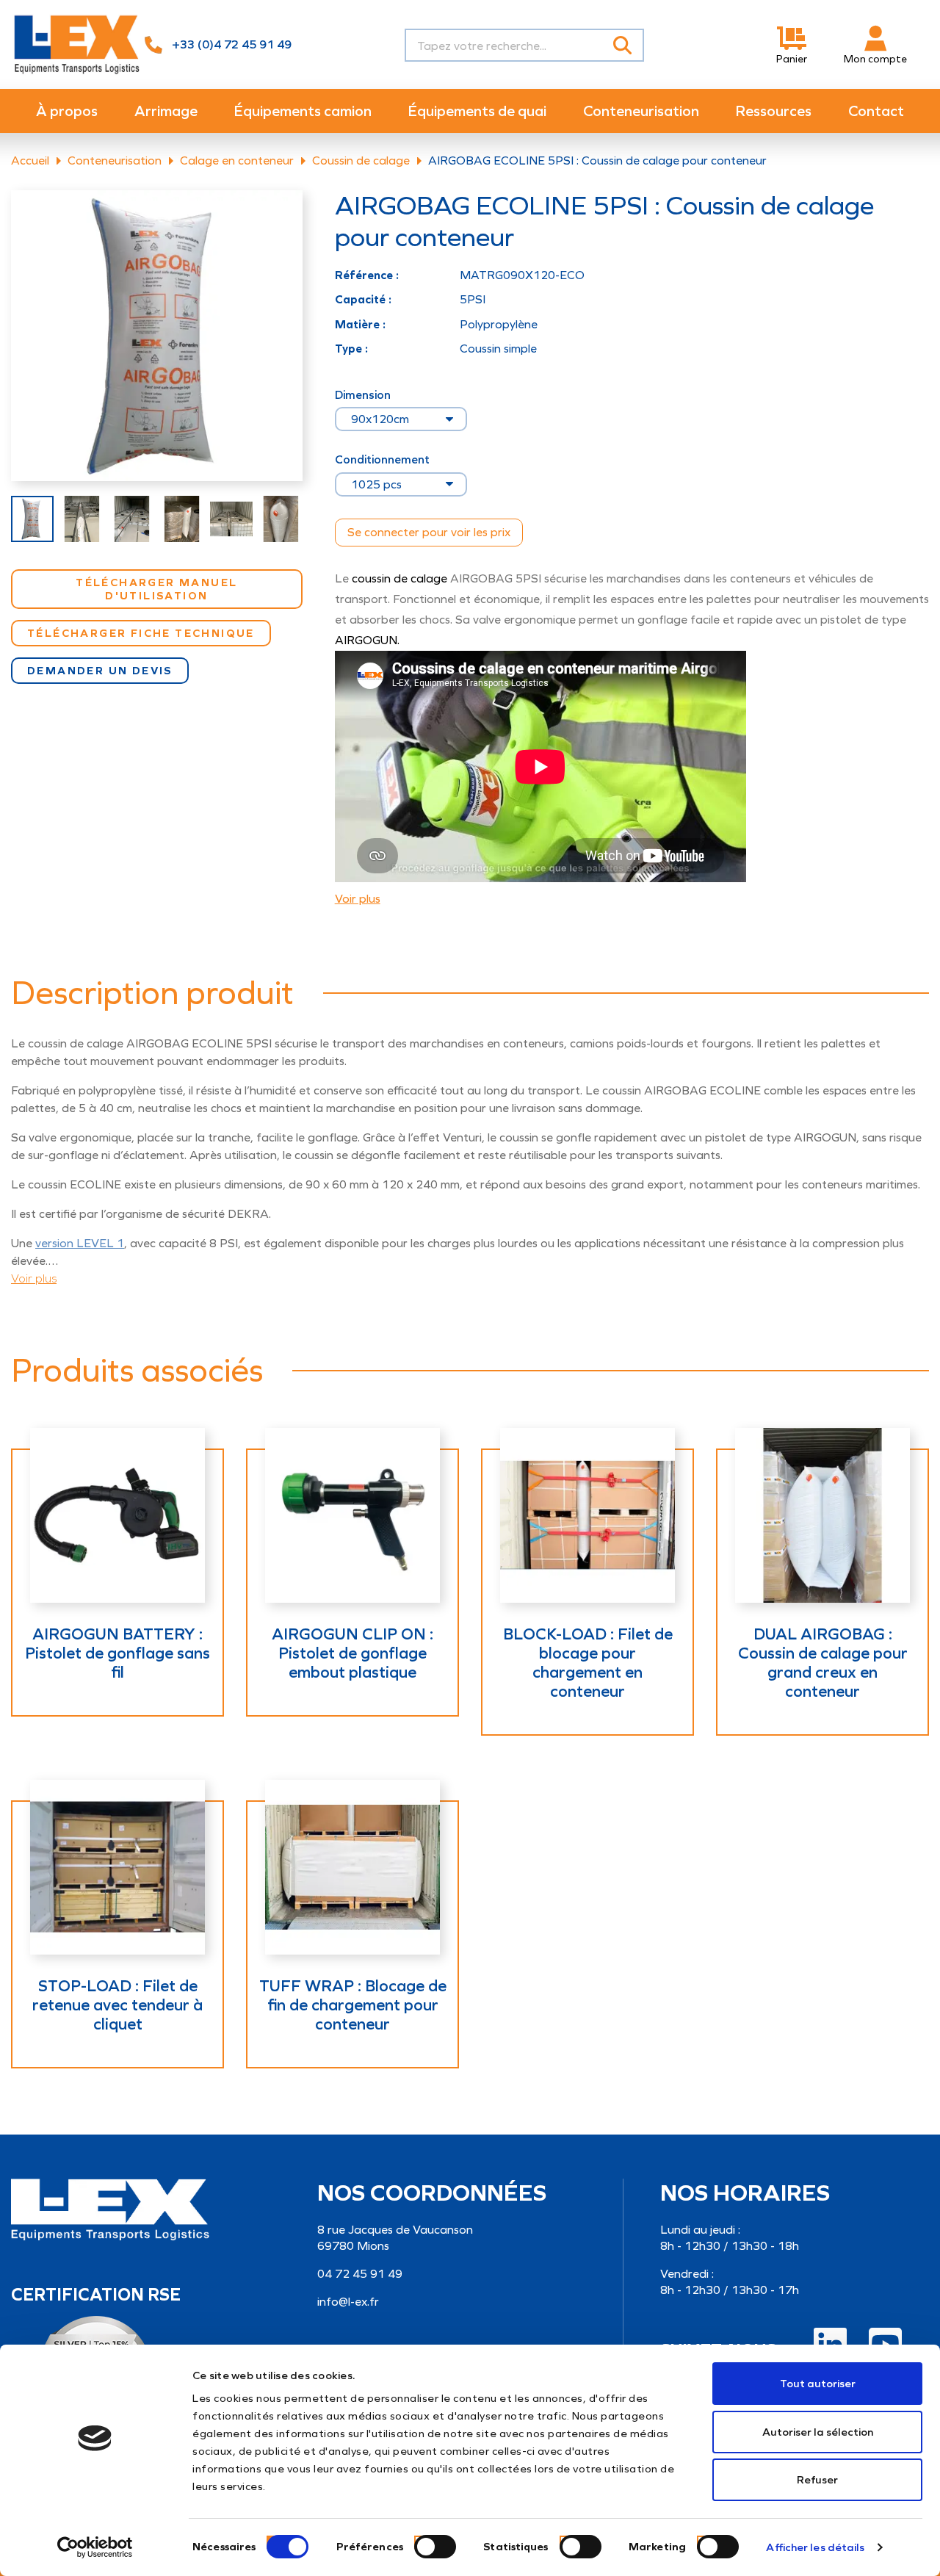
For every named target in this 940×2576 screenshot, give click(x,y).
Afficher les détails (815, 2547)
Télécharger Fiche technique (141, 633)
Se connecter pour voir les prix (429, 532)
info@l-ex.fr (348, 2302)
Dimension (363, 395)
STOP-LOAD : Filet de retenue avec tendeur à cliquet (117, 2005)
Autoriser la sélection (818, 2432)
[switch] (418, 2540)
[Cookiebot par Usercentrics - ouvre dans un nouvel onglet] (95, 2547)
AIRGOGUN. (369, 640)
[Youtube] (885, 2344)
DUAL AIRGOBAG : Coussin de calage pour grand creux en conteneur (823, 1663)
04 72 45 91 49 (360, 2274)
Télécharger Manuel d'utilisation (156, 589)
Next (299, 519)
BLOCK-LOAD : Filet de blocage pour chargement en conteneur (588, 1663)
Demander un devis (100, 671)
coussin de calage (399, 578)
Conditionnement (382, 460)
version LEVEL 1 (80, 1243)
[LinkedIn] (830, 2344)
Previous (15, 519)
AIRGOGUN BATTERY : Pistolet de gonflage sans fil (117, 1653)
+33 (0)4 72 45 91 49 (232, 44)
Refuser (817, 2480)
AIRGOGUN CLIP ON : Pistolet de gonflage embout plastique (352, 1653)
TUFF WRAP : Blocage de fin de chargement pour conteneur (353, 2005)
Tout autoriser (818, 2384)
